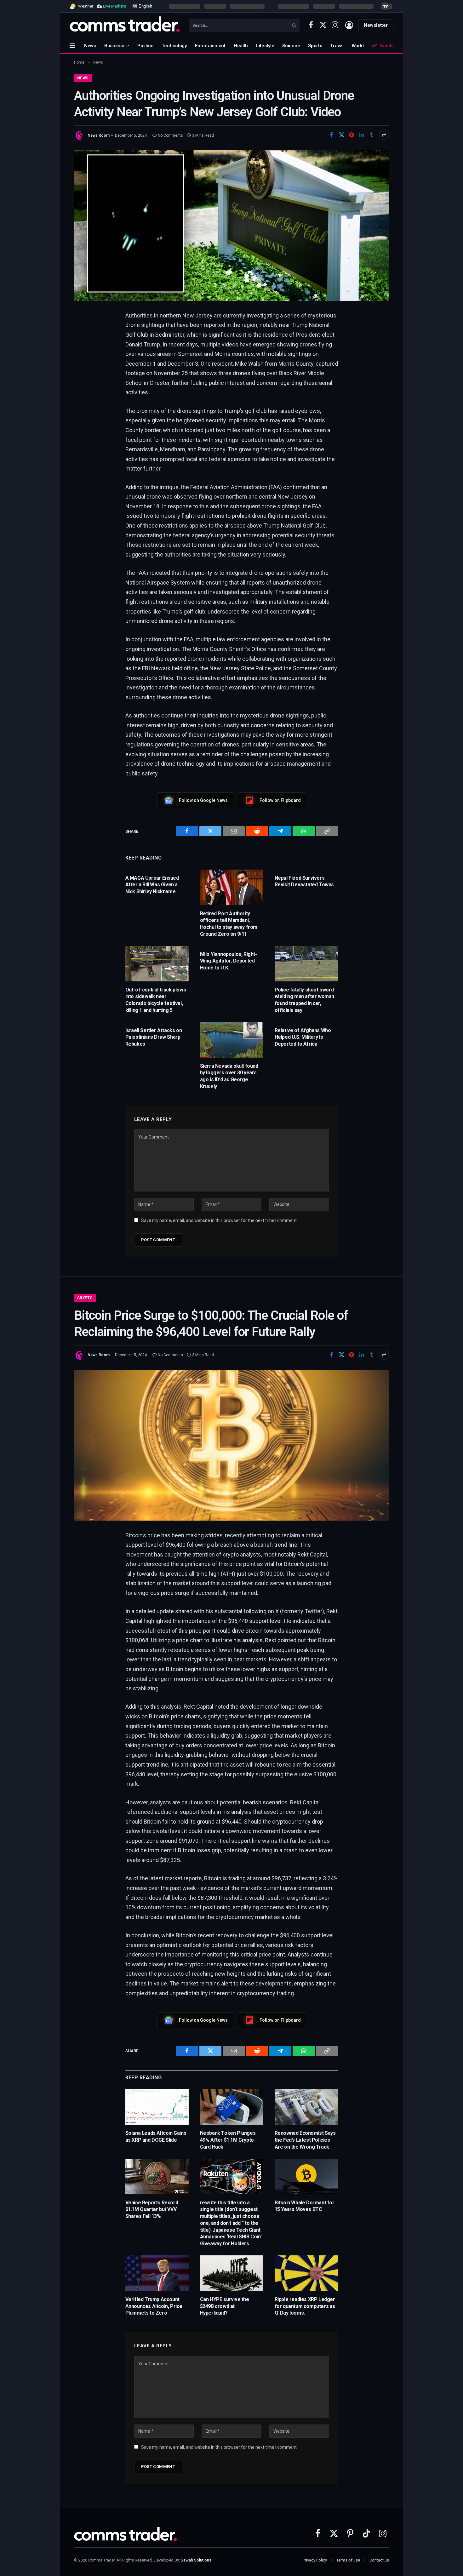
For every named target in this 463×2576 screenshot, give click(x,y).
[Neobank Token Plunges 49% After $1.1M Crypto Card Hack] (232, 2107)
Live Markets (114, 6)
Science (291, 46)
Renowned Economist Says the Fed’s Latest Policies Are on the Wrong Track (305, 2140)
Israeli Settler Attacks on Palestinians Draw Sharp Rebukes (154, 1037)
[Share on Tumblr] (372, 135)
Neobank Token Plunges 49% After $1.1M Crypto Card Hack (228, 2140)
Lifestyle (265, 46)
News (90, 46)
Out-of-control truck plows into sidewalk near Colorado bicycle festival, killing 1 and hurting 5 (156, 1000)
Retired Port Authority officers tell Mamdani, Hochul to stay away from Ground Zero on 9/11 (229, 924)
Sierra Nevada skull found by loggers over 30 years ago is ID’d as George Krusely (229, 1076)
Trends (386, 46)
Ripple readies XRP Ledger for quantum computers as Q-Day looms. (305, 2306)
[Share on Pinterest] (352, 135)
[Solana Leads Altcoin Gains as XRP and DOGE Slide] (157, 2107)
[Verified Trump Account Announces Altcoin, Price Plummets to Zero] (157, 2273)
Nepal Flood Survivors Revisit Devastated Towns (304, 881)
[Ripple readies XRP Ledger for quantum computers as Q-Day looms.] (306, 2273)
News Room (99, 135)
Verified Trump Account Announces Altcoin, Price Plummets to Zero (154, 2306)
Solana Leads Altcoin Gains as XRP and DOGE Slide (156, 2136)
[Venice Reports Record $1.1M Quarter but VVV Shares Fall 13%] (157, 2176)
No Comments (170, 135)
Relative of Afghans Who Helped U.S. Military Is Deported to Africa (303, 1037)
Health (241, 46)
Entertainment (210, 46)
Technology (174, 46)
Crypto (85, 1298)
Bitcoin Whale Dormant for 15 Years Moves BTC (305, 2206)
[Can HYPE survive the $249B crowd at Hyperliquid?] (232, 2273)
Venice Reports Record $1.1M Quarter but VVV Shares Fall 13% (152, 2210)
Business (114, 46)
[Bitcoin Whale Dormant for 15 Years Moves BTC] (306, 2176)
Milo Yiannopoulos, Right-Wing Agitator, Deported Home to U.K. (229, 961)
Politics (145, 46)
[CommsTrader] (125, 25)
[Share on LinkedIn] (362, 135)
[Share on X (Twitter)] (341, 135)
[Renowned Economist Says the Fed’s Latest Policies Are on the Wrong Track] (306, 2107)
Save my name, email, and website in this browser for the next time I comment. (219, 1220)
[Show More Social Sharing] (384, 135)
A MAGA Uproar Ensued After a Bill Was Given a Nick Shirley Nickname (152, 885)
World (358, 46)
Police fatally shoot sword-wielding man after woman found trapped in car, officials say (305, 1000)
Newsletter (376, 25)
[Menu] (72, 46)
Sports (315, 46)
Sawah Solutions (196, 2560)
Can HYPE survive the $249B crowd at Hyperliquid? (225, 2306)
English (145, 6)
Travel (337, 46)
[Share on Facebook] (331, 135)
